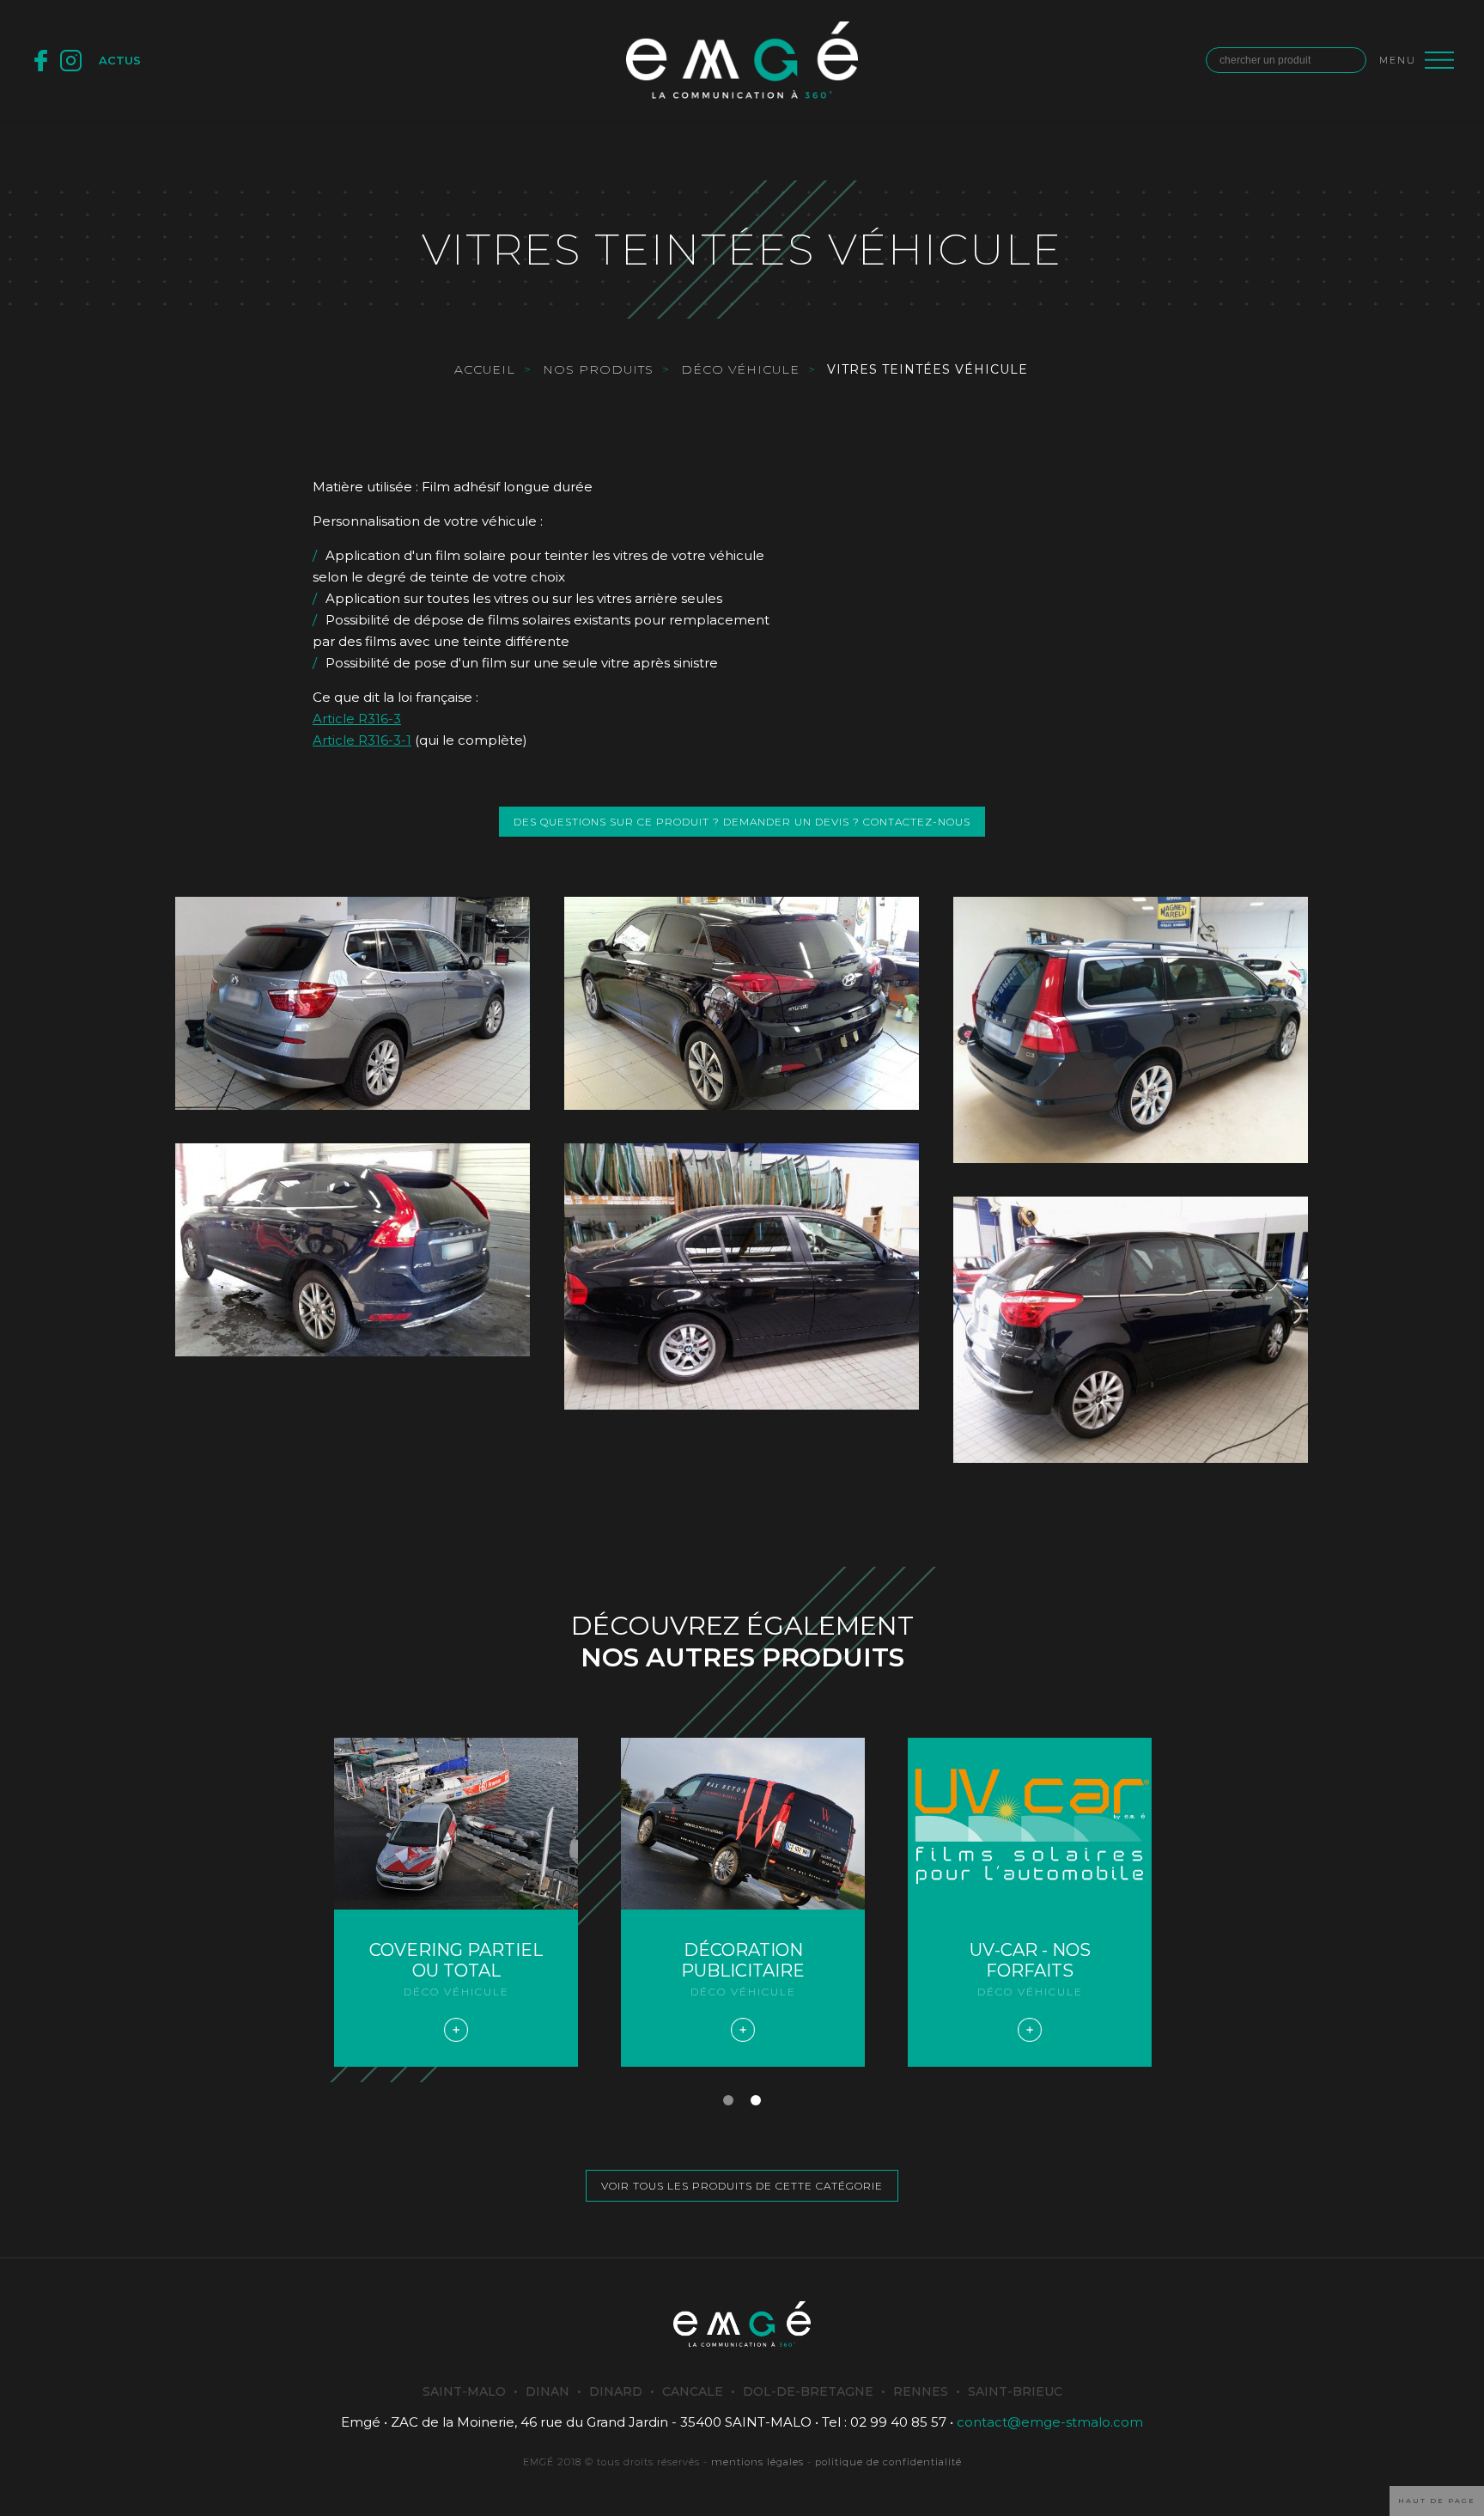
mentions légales (757, 2462)
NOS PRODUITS (598, 369)
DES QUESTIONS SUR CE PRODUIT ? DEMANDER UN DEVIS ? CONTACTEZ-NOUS (742, 822)
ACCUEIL (485, 369)
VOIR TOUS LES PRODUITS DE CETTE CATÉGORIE (742, 2186)
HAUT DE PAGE (1437, 2501)
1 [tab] (728, 2100)
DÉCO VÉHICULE (740, 369)
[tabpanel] (1030, 1902)
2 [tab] (756, 2100)
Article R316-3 (357, 719)
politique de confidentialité (888, 2462)
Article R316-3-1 (362, 740)
